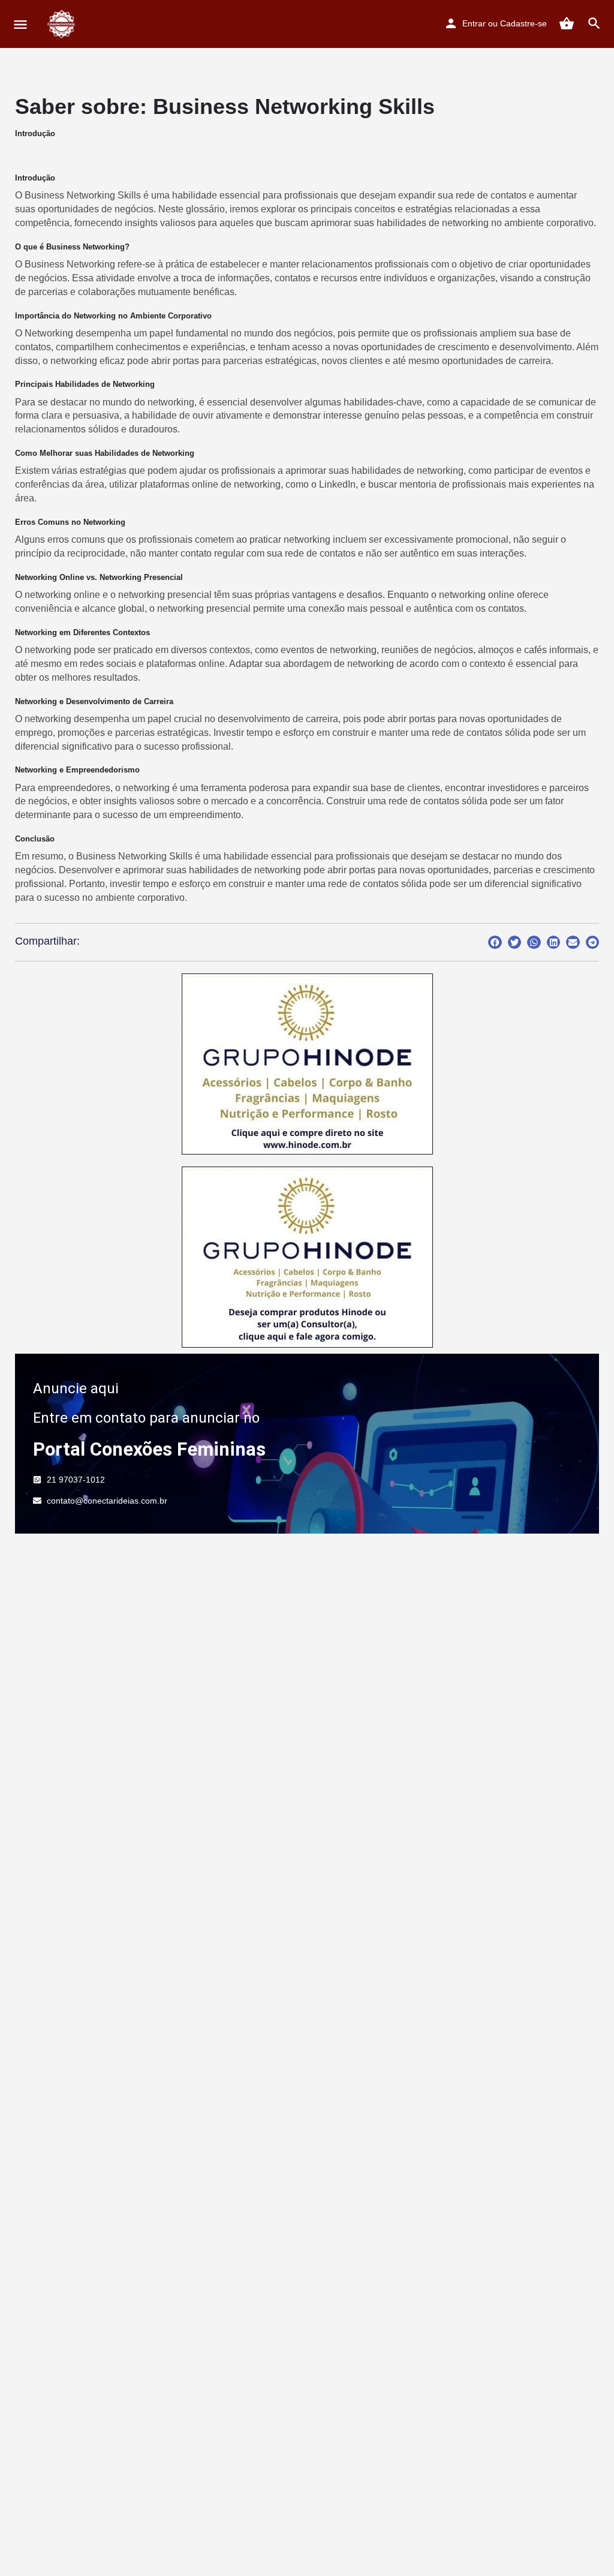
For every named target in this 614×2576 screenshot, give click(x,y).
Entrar (474, 23)
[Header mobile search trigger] (594, 23)
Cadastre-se (523, 23)
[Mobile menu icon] (20, 24)
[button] (495, 943)
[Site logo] (63, 24)
